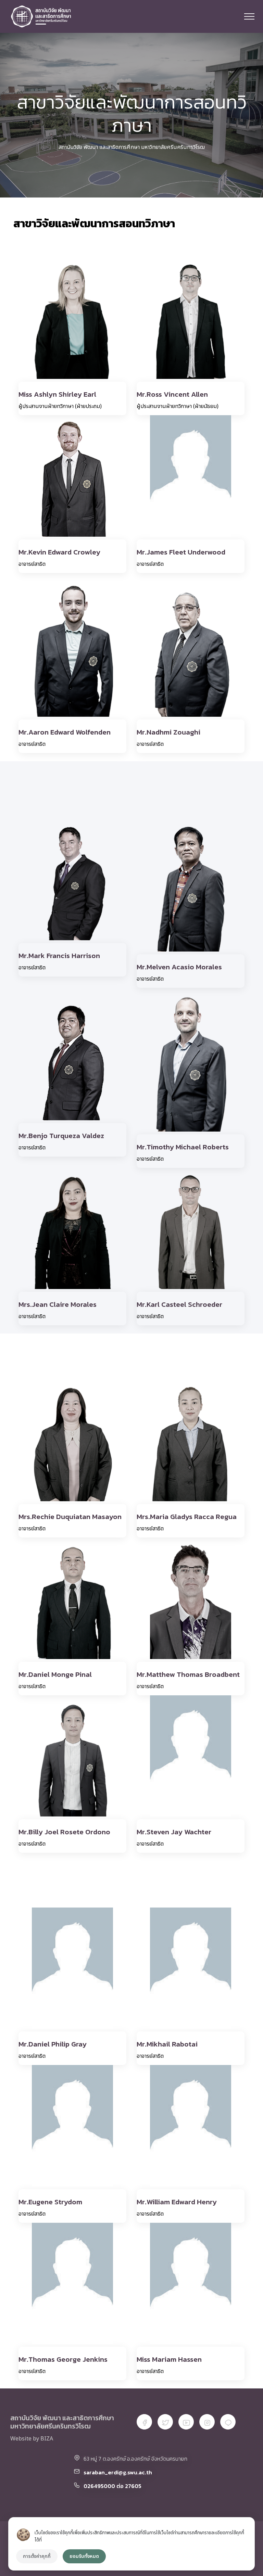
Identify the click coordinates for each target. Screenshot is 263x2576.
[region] (131, 2544)
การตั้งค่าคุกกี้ (37, 2556)
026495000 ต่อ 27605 (112, 2486)
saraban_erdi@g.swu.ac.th (118, 2472)
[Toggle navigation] (249, 16)
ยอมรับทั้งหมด (84, 2556)
